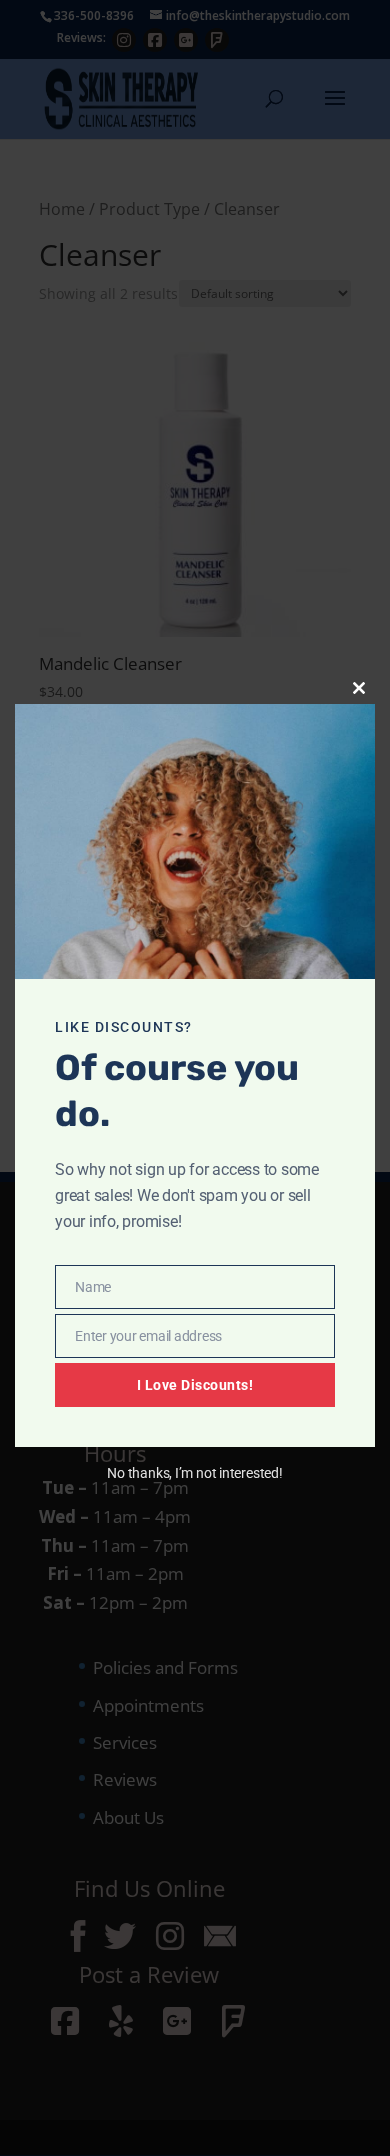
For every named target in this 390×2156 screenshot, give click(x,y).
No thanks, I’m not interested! (194, 1473)
